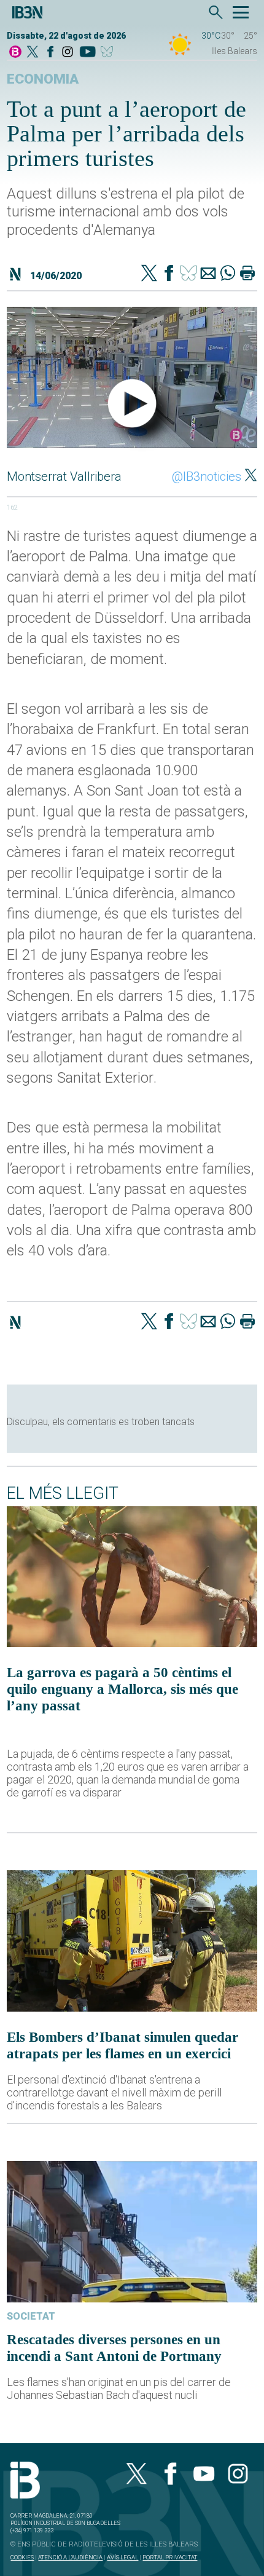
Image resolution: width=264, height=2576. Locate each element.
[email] (208, 274)
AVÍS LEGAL (122, 2557)
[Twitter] (149, 274)
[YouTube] (87, 53)
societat (31, 2316)
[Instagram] (68, 53)
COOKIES (22, 2557)
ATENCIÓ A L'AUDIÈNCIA (70, 2557)
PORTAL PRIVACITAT (170, 2557)
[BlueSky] (109, 53)
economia (43, 79)
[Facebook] (50, 53)
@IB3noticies (207, 476)
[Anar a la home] (15, 53)
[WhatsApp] (228, 274)
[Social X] (33, 53)
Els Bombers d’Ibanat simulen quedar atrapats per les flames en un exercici (122, 2045)
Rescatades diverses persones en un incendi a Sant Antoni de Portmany (114, 2348)
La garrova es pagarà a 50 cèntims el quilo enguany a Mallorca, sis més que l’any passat (122, 1689)
